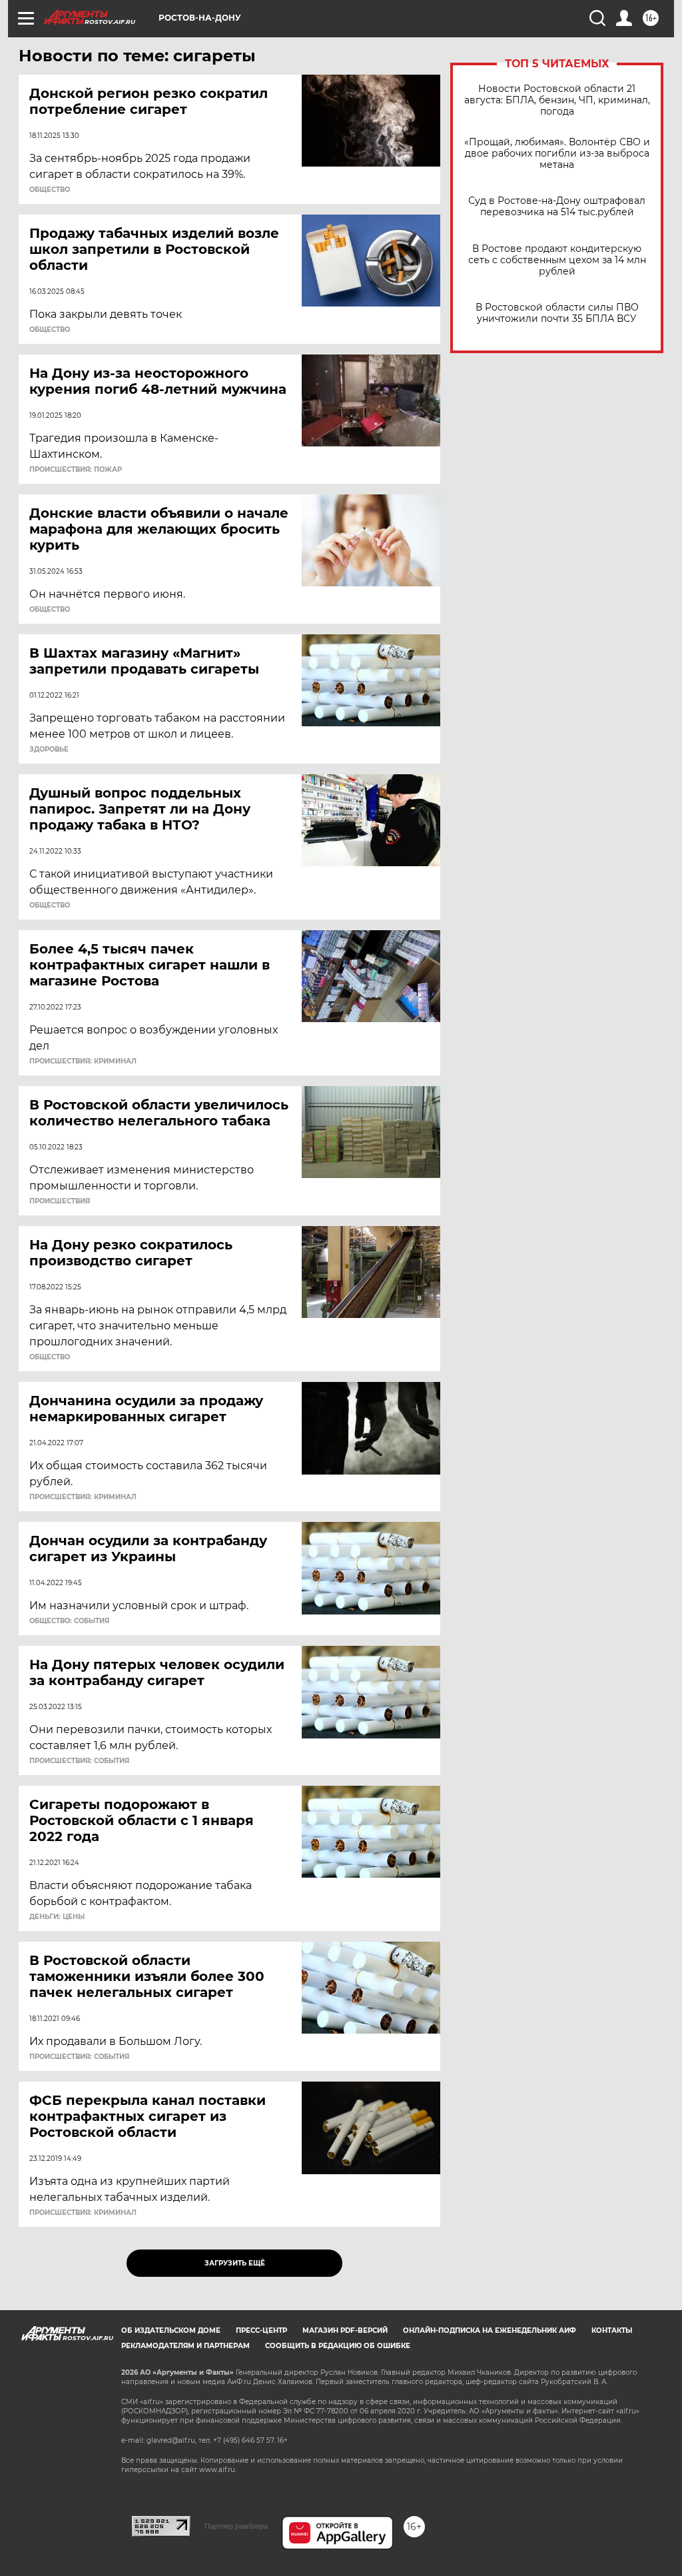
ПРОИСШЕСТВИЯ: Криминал (83, 1061)
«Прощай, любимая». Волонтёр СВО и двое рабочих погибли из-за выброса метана (557, 154)
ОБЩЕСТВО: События (69, 1621)
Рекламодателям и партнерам (185, 2346)
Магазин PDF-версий (345, 2330)
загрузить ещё (235, 2263)
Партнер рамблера (236, 2526)
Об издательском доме (171, 2330)
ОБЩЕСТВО (50, 190)
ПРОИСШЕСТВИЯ (60, 1201)
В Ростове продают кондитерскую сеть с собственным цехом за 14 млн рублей (557, 260)
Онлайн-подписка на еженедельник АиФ (490, 2330)
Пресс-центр (261, 2330)
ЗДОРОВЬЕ (49, 750)
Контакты (612, 2330)
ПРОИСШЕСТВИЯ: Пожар (76, 470)
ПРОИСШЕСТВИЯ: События (79, 1761)
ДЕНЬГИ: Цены (57, 1917)
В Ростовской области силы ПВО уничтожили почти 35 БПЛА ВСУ (557, 313)
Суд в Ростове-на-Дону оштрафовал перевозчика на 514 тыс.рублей (557, 207)
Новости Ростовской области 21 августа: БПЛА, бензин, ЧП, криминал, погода (557, 100)
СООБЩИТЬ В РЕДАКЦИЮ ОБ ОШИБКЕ (338, 2346)
